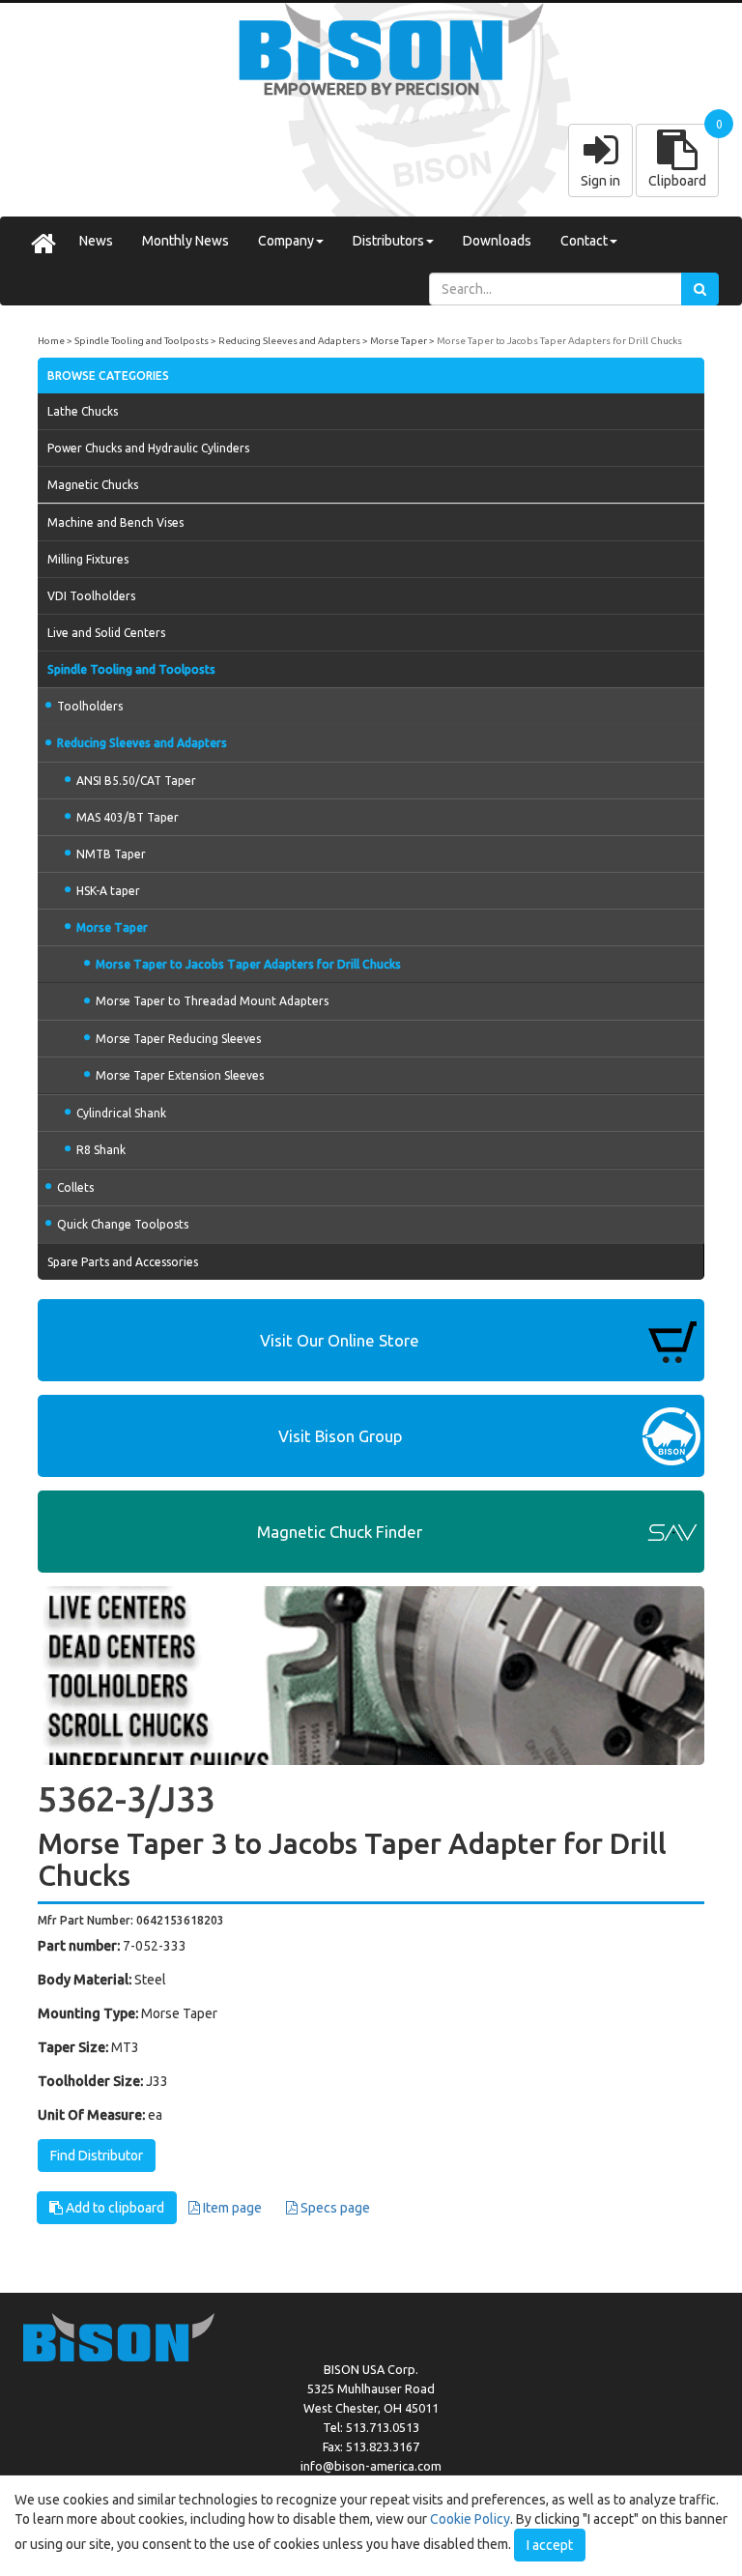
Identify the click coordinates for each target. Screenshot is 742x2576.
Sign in (600, 181)
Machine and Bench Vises (115, 522)
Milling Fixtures (88, 559)
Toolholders (90, 706)
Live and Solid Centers (106, 633)
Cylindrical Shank (121, 1113)
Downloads (497, 241)
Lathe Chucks (83, 411)
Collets (75, 1187)
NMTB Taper (111, 854)
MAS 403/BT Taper (128, 817)
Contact (584, 241)
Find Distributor (97, 2156)
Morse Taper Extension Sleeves (180, 1075)
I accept (550, 2545)
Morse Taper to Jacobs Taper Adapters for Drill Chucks (559, 341)
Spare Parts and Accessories (123, 1262)
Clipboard (677, 181)
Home (51, 341)
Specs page (334, 2208)
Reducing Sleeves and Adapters (289, 341)
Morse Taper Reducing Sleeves (178, 1039)
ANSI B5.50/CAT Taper (136, 781)
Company (286, 241)
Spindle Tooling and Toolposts (142, 341)
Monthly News (185, 241)
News (96, 241)
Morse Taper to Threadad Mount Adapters (212, 1001)
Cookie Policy (470, 2519)
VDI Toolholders (91, 596)
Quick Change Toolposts (123, 1224)
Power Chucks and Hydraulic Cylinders (148, 448)
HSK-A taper (108, 891)
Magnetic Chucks (93, 485)
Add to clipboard (114, 2208)
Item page (231, 2208)
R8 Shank (101, 1150)
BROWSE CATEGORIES (108, 376)
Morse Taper (399, 341)
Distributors (388, 241)
